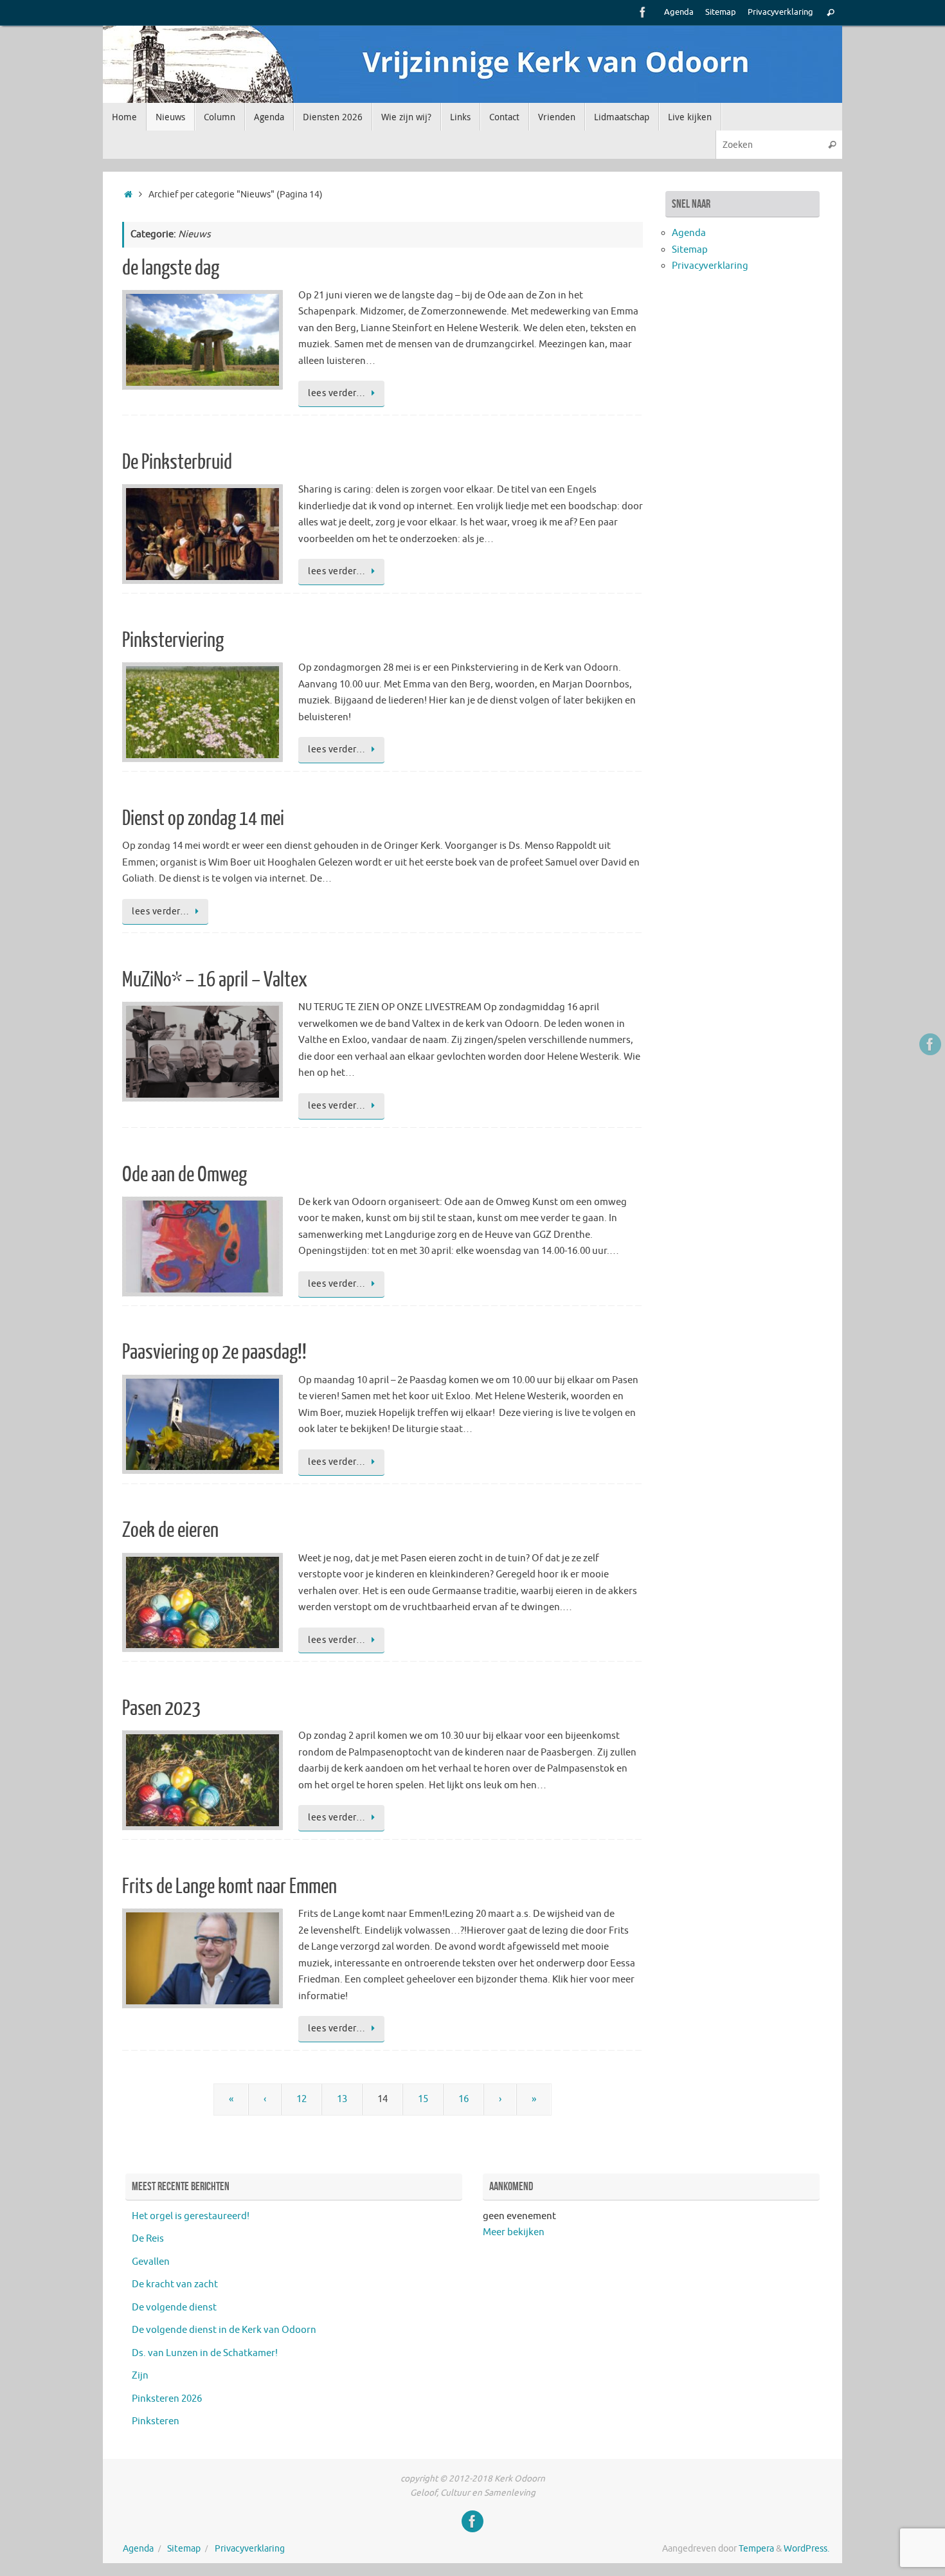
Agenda (679, 12)
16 (464, 2099)
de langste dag (171, 268)
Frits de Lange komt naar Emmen (230, 1887)
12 (301, 2099)
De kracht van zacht (175, 2284)
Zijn (140, 2376)
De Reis (148, 2239)
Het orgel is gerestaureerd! (191, 2216)
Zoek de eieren (170, 1530)
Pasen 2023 (161, 1709)
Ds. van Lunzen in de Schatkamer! (205, 2353)
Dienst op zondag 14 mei (203, 819)
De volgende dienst (174, 2308)
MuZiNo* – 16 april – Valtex (215, 980)
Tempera (756, 2549)
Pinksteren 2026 (167, 2399)
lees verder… (337, 393)
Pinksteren (156, 2421)
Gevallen (151, 2262)
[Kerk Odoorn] (643, 12)
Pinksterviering (173, 640)
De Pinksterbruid (177, 462)
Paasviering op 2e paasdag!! (214, 1352)
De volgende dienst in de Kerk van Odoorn (224, 2330)
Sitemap (721, 12)
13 (342, 2099)
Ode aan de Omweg (184, 1175)
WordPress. (806, 2549)
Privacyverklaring (780, 12)
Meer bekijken (514, 2232)
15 (423, 2099)
